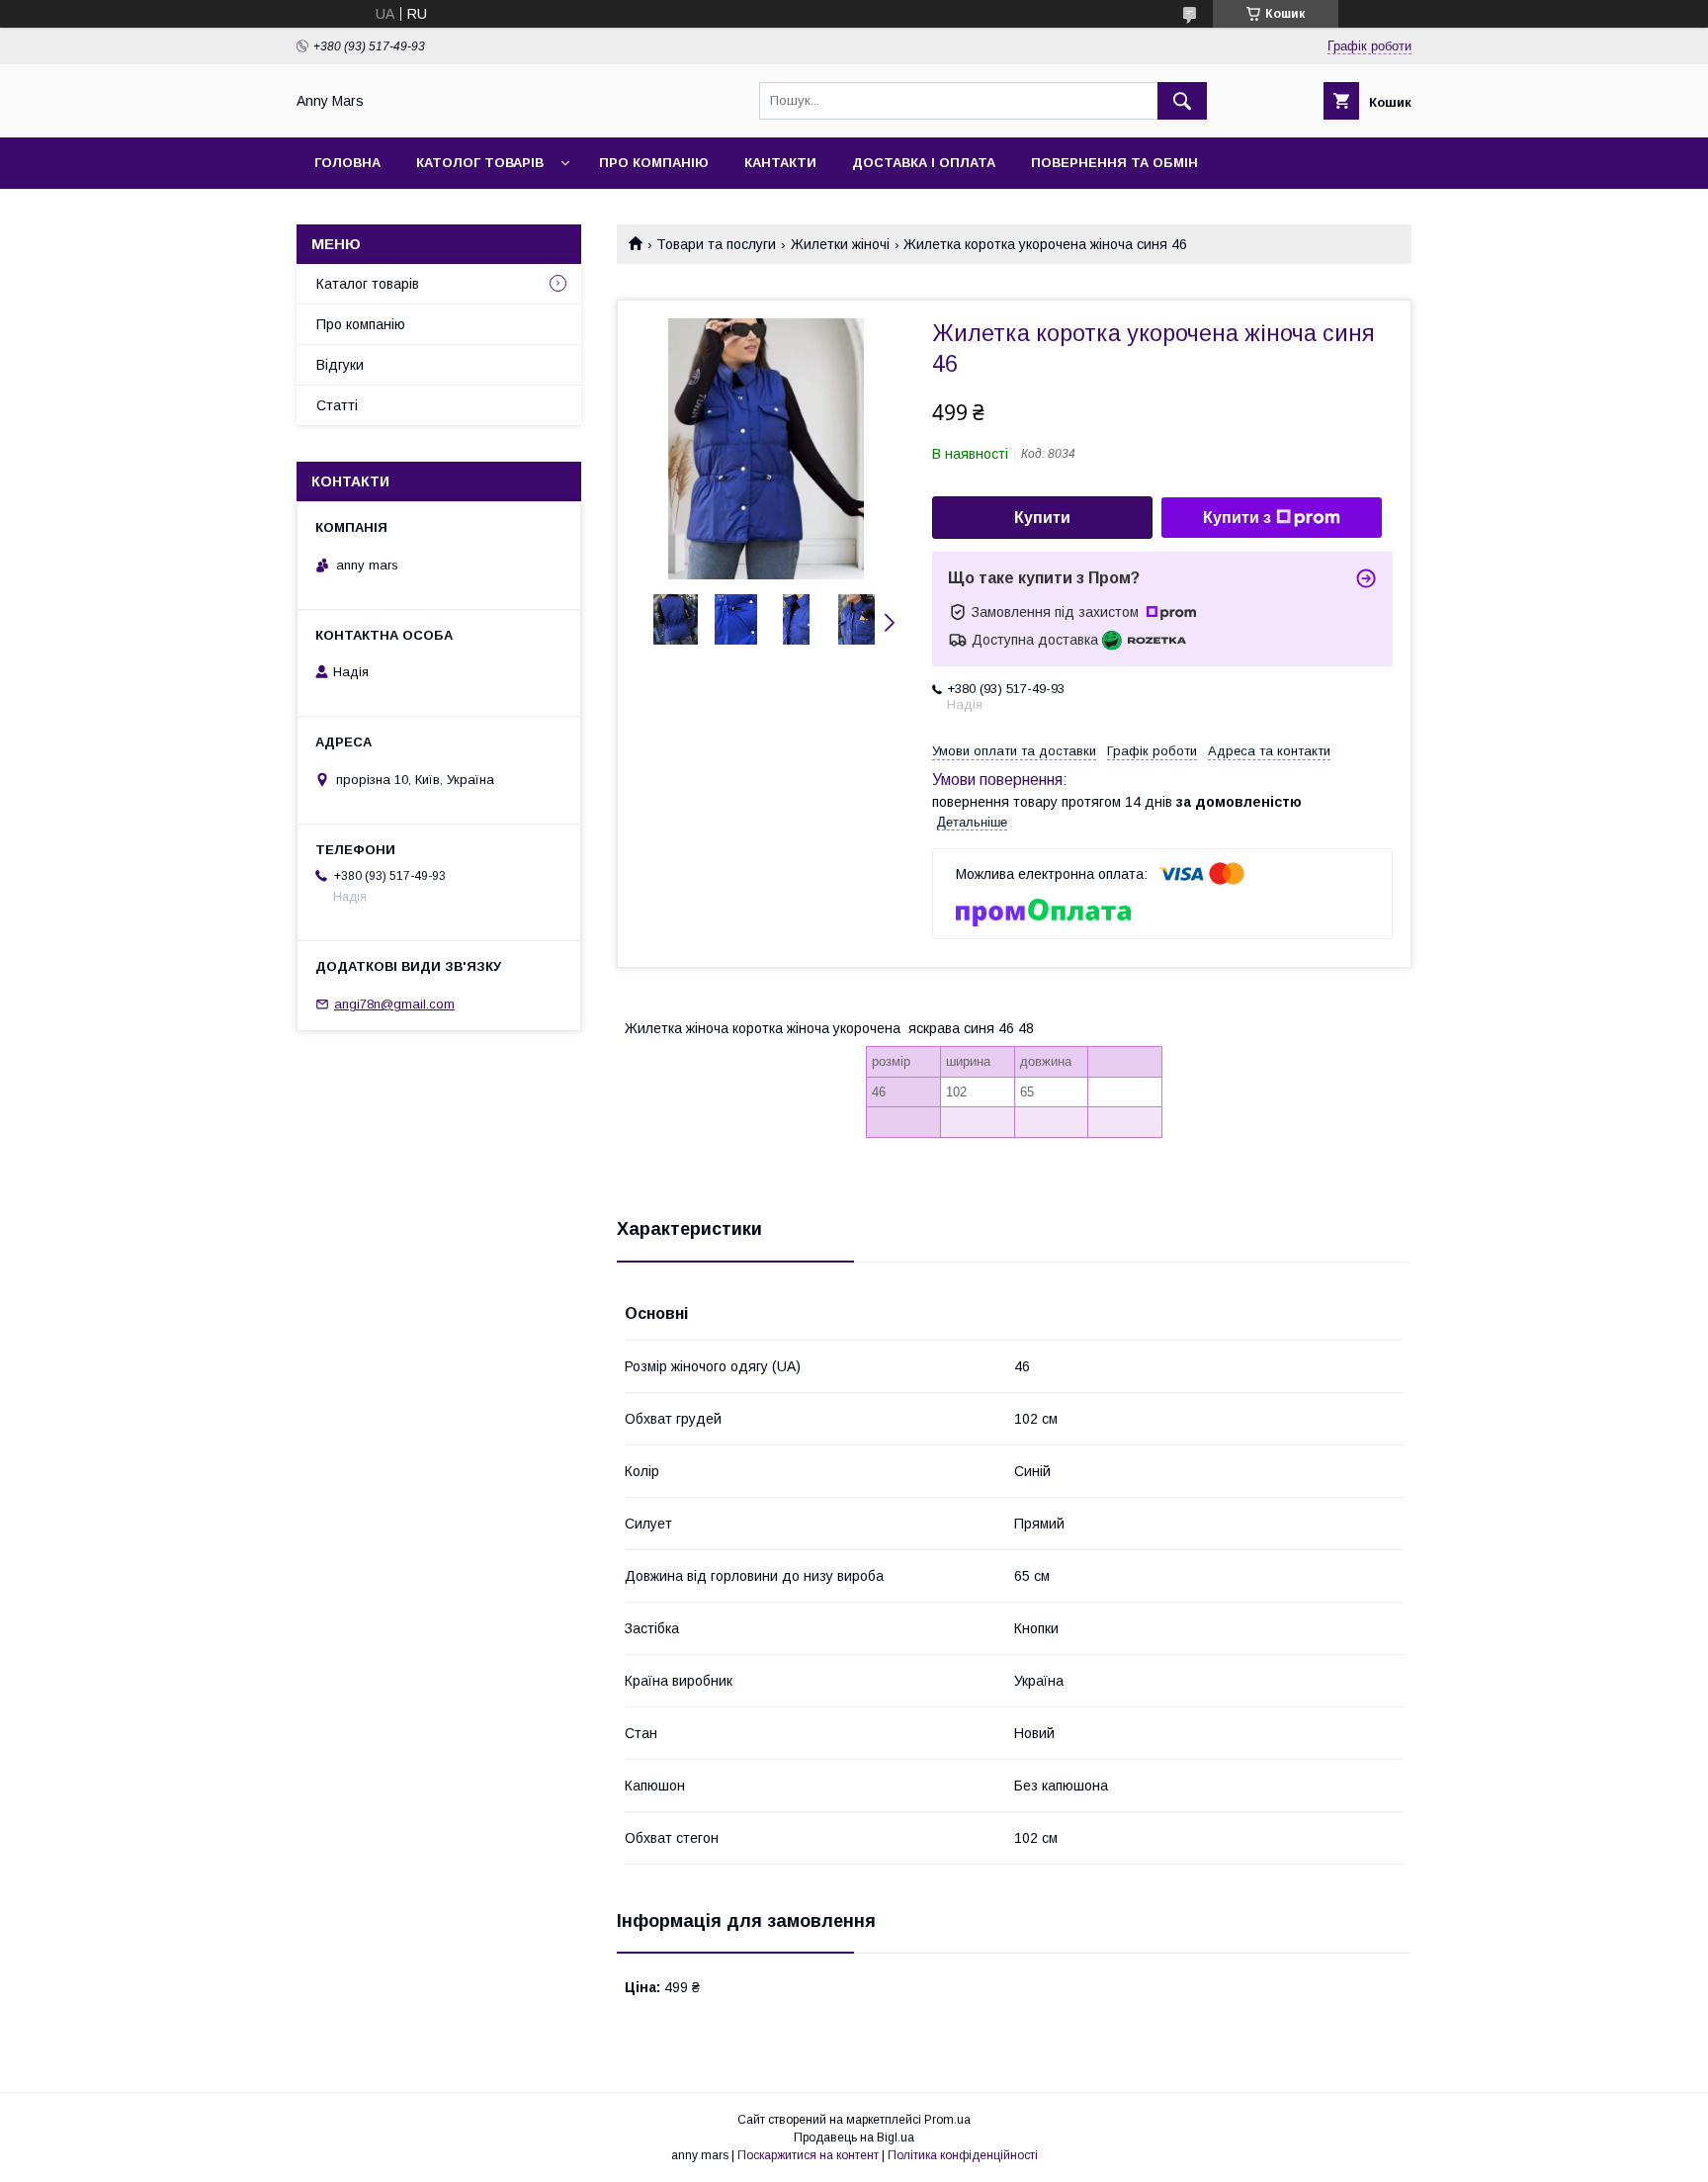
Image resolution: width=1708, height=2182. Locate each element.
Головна (347, 163)
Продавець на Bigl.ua (854, 2138)
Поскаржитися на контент (808, 2155)
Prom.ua (947, 2120)
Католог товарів (480, 163)
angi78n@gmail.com (394, 1004)
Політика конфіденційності (963, 2155)
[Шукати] (1182, 101)
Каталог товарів (368, 284)
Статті (337, 405)
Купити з (1237, 518)
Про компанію (654, 163)
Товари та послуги (716, 244)
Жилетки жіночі (840, 244)
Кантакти (780, 163)
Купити (1042, 518)
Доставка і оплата (924, 163)
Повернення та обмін (1114, 163)
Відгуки (340, 365)
